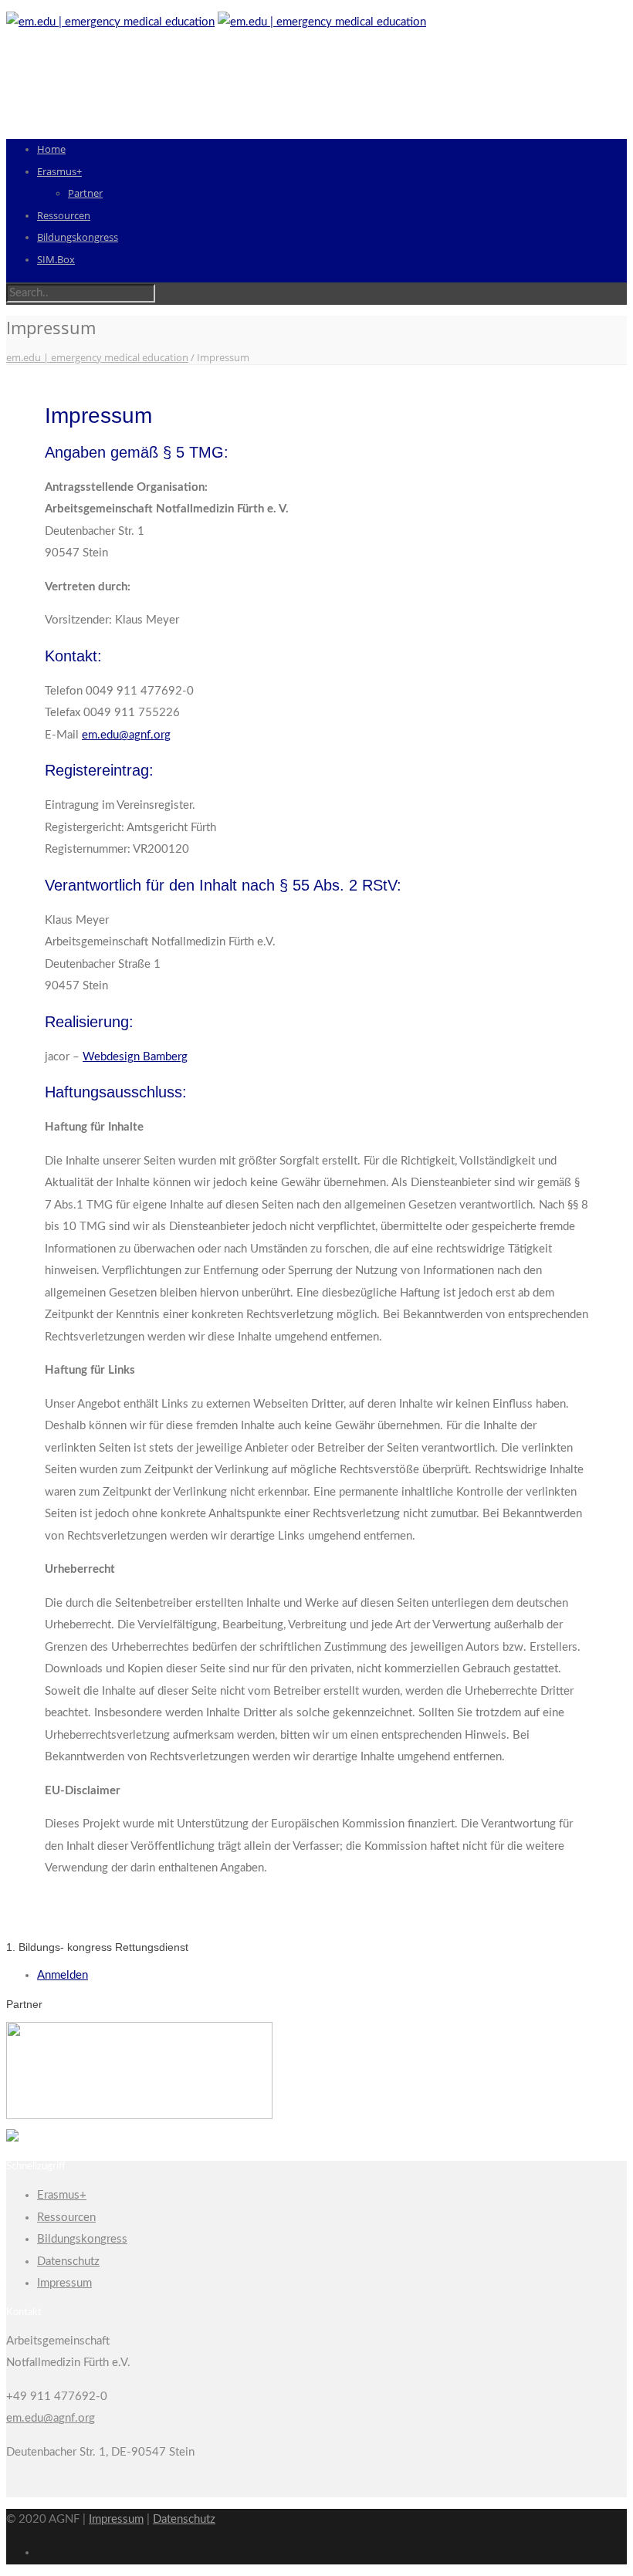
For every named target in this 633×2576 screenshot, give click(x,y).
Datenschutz (68, 2262)
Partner (85, 193)
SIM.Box (56, 259)
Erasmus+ (59, 171)
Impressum (64, 2283)
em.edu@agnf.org (126, 735)
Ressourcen (64, 215)
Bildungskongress (78, 237)
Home (51, 149)
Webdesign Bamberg (135, 1057)
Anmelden (63, 1975)
